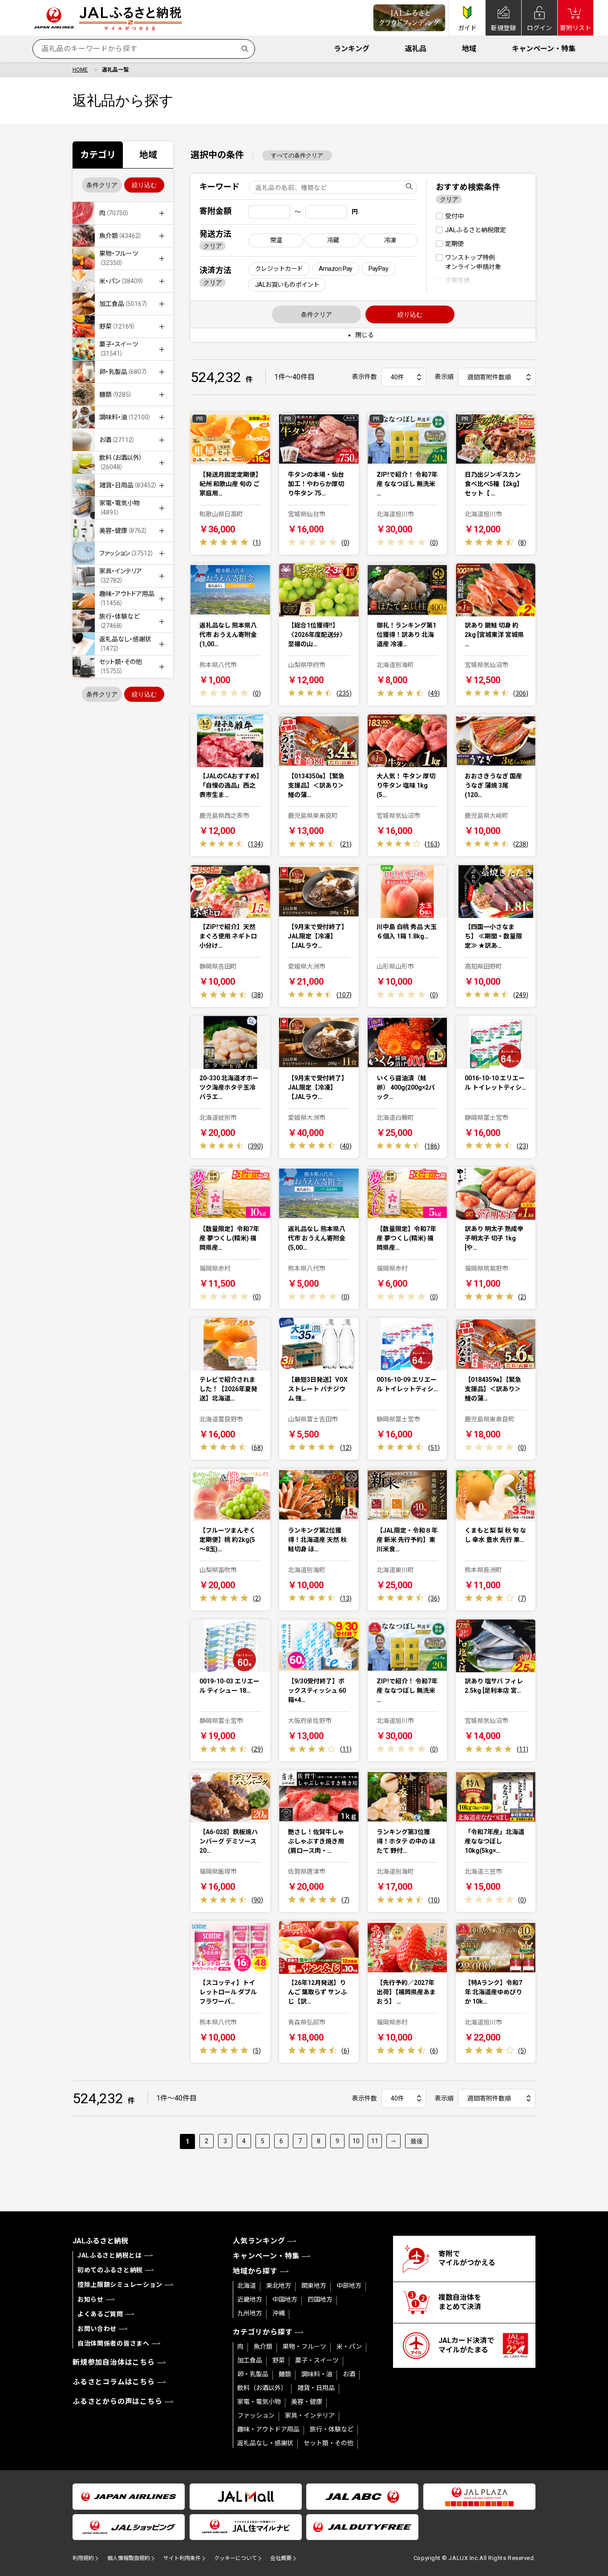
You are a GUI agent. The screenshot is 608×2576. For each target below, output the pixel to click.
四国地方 (320, 2299)
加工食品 (250, 2360)
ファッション (256, 2415)
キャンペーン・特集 (544, 49)
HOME (80, 70)
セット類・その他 (328, 2443)
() (257, 543)
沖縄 (279, 2313)
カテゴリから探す (263, 2332)
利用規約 (83, 2558)
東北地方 (279, 2286)
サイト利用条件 (182, 2558)
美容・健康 (307, 2402)
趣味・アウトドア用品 (268, 2429)
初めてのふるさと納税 (110, 2270)
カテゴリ (98, 155)
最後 (417, 2141)
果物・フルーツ (304, 2347)
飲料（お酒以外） (262, 2388)
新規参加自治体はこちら (114, 2362)
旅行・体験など (332, 2429)
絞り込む (144, 185)
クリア (213, 246)
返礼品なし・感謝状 (265, 2443)
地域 (469, 49)
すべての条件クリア (297, 155)
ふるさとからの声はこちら (118, 2401)
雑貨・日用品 (316, 2388)
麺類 (285, 2374)
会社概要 (281, 2558)
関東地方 (314, 2286)
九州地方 (250, 2313)
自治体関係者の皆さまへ (113, 2343)
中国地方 (285, 2299)
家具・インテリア (310, 2415)
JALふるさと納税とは (110, 2255)
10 (356, 2141)
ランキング (352, 49)
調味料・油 (317, 2374)
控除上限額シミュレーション (120, 2285)
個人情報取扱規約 (129, 2558)
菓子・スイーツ (317, 2360)
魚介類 (263, 2347)
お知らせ (91, 2299)
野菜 (279, 2360)
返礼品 (416, 49)
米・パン (349, 2347)
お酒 (349, 2374)
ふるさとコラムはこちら (114, 2382)
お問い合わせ (97, 2329)
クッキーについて (235, 2558)
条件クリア (102, 185)
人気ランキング (259, 2241)
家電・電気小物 (259, 2402)
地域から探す (255, 2271)
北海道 (247, 2286)
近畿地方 (250, 2299)
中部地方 (349, 2286)
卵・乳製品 (253, 2374)
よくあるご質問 (100, 2314)
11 (375, 2141)
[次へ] (393, 2141)
